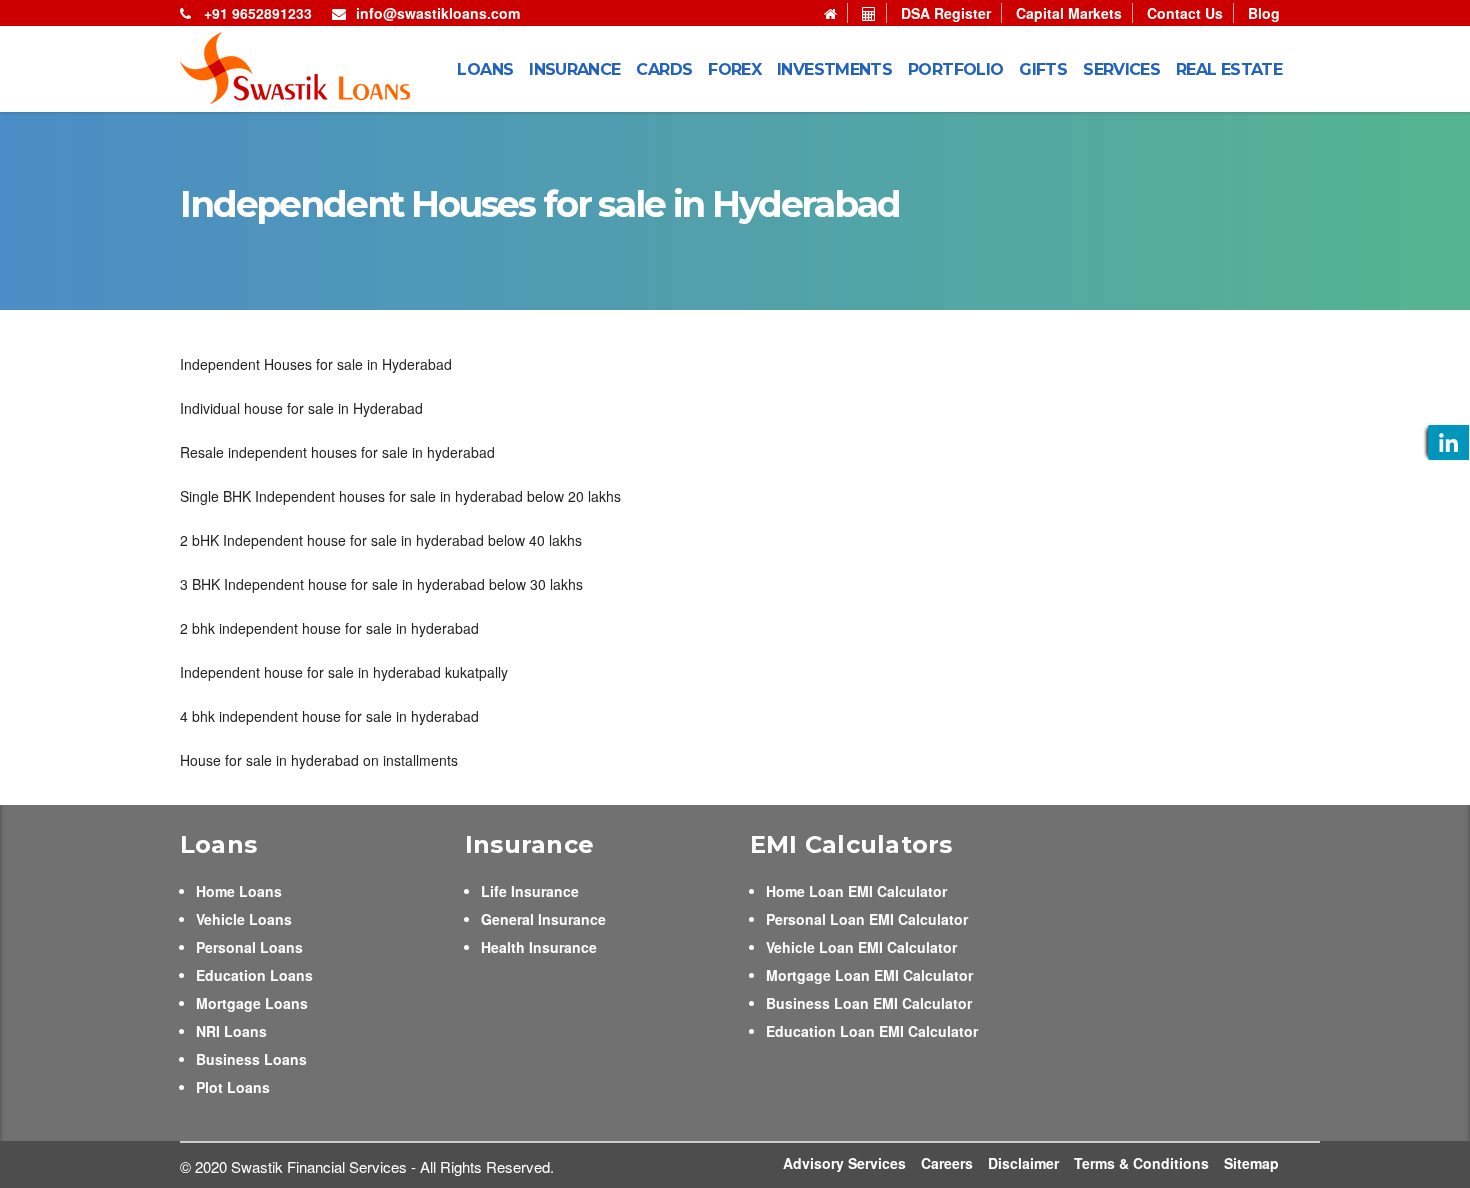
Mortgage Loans (252, 1003)
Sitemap (1251, 1163)
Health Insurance (539, 947)
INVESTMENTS (834, 69)
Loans (485, 69)
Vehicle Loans (244, 919)
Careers (947, 1163)
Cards (664, 69)
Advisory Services (844, 1163)
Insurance (574, 69)
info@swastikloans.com (438, 13)
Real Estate (1229, 69)
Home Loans (239, 891)
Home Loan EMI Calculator (856, 891)
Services (1121, 69)
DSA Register (946, 13)
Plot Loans (233, 1087)
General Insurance (543, 919)
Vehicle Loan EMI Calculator (861, 947)
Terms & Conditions (1141, 1163)
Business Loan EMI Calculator (869, 1003)
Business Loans (251, 1059)
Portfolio (955, 69)
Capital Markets (1069, 13)
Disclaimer (1023, 1163)
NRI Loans (231, 1031)
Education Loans (254, 975)
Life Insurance (530, 891)
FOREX (734, 69)
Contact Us (1185, 13)
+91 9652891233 (256, 13)
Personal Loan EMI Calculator (867, 919)
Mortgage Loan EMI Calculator (869, 975)
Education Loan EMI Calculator (872, 1031)
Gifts (1043, 69)
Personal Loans (249, 947)
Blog (1264, 13)
